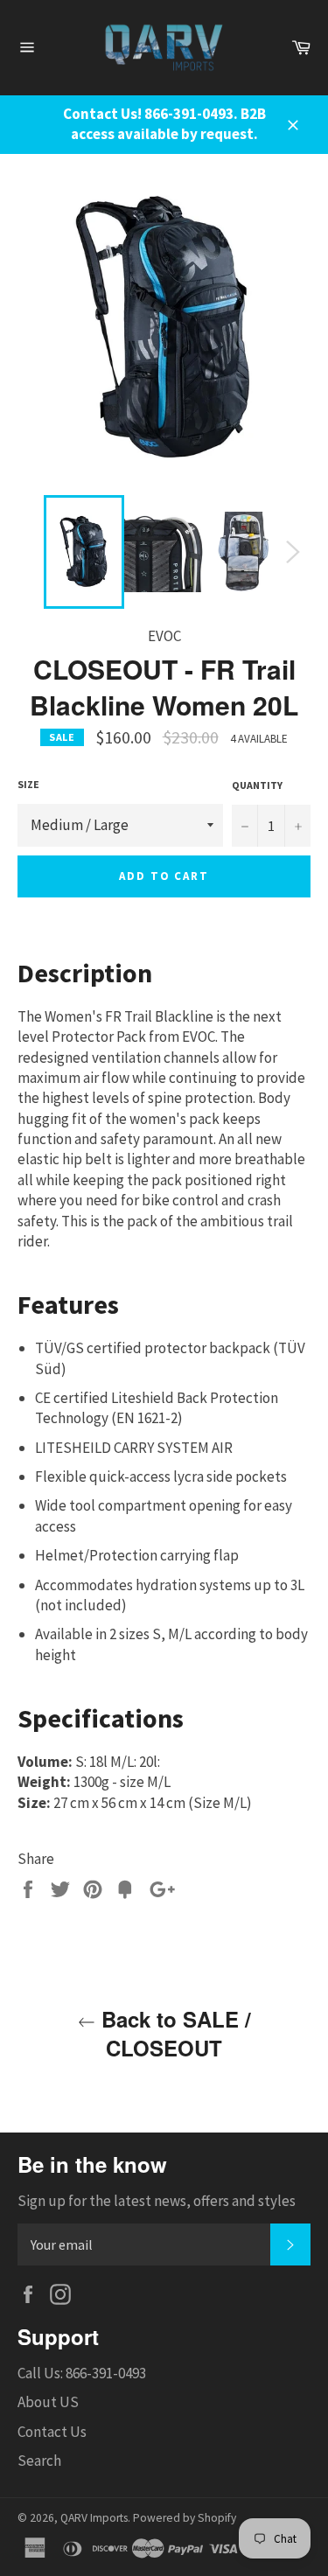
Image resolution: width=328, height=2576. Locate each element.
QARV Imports (94, 2518)
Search (39, 2461)
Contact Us (52, 2432)
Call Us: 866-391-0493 (82, 2373)
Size (28, 784)
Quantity (257, 785)
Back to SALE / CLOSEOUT (173, 2034)
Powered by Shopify (185, 2518)
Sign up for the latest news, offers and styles (157, 2201)
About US (48, 2402)
